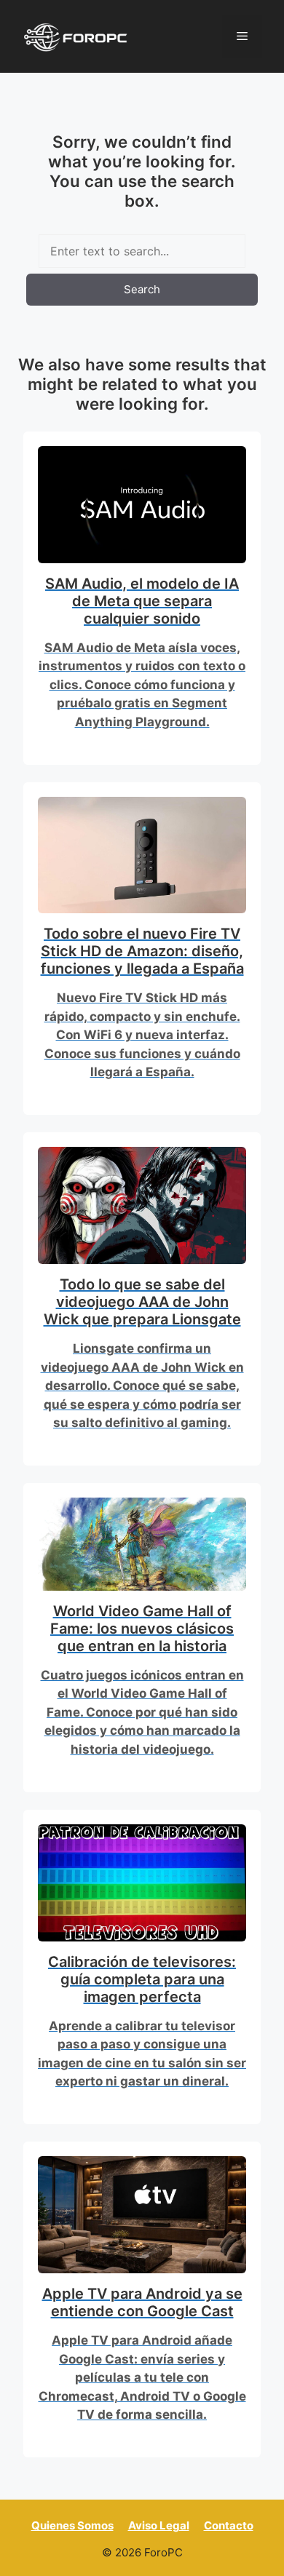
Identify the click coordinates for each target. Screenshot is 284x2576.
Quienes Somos (72, 2525)
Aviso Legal (159, 2525)
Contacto (229, 2525)
